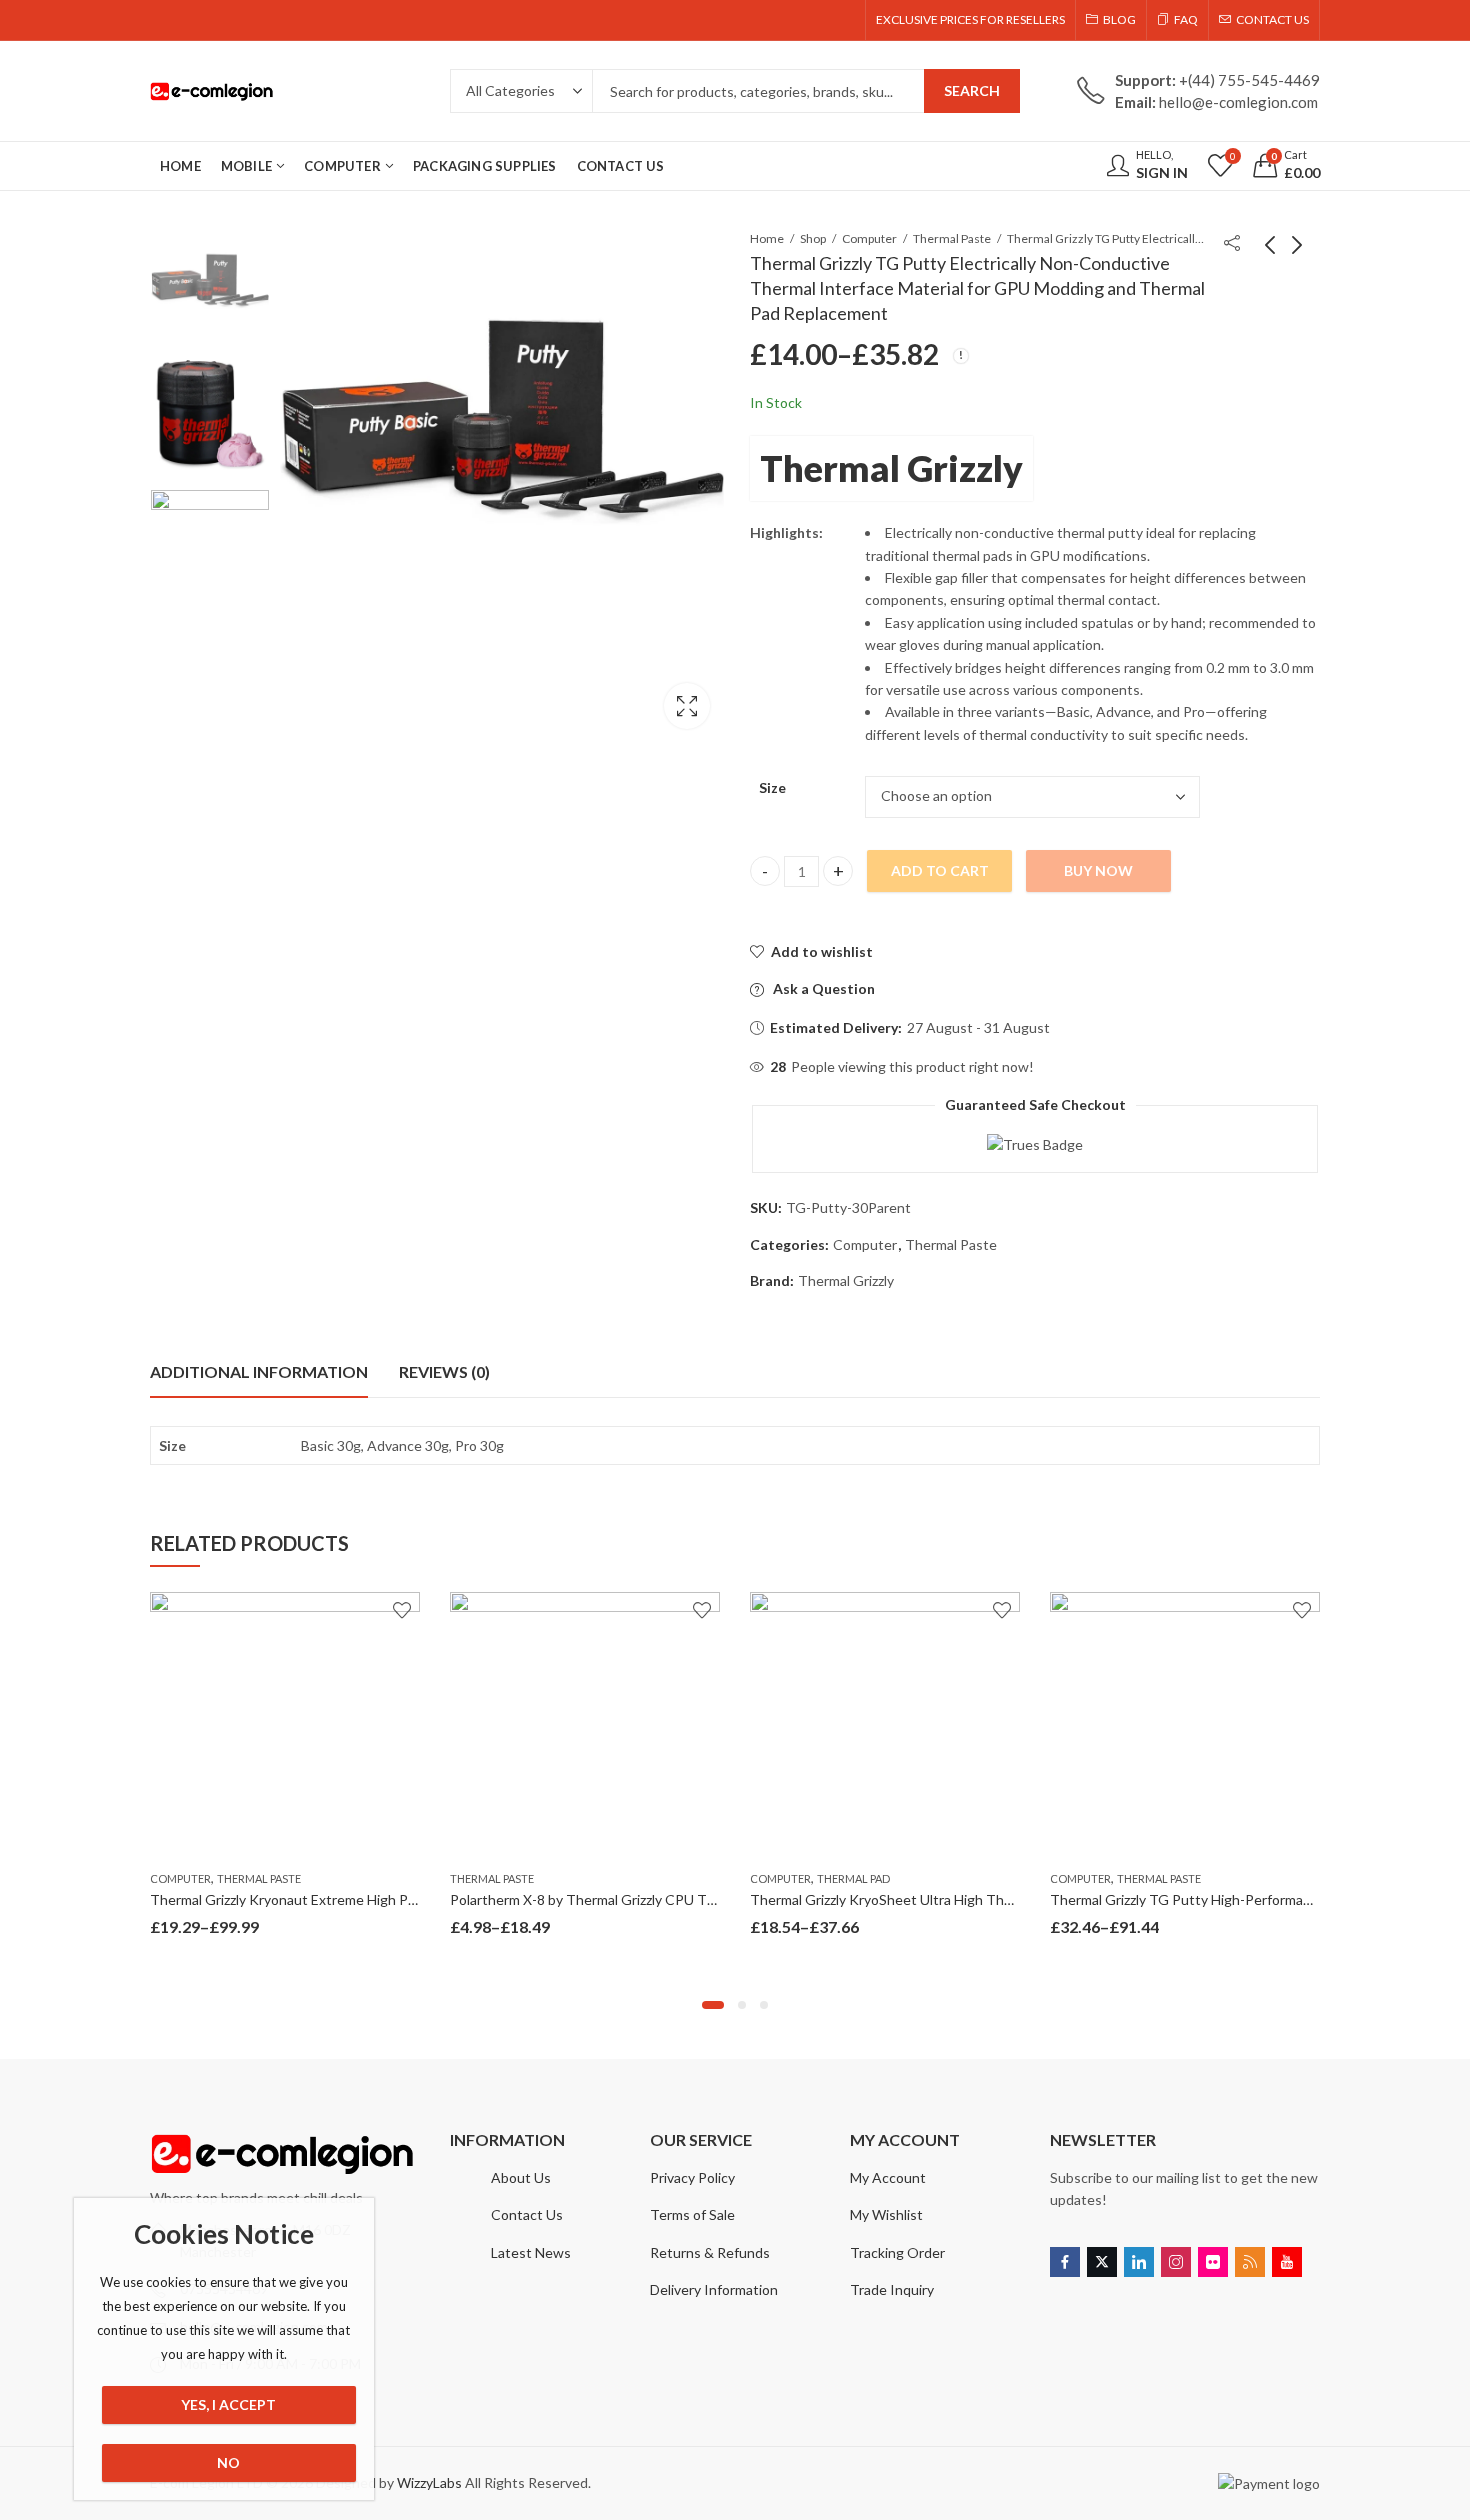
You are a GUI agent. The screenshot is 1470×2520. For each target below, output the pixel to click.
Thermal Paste (952, 238)
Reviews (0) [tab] (444, 1371)
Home (767, 238)
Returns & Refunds (710, 2252)
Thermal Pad (853, 1878)
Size (772, 787)
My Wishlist (886, 2214)
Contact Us (527, 2214)
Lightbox (687, 706)
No (228, 2462)
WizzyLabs (429, 2482)
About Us (521, 2177)
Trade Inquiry (892, 2289)
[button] (713, 2005)
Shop (813, 238)
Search (972, 90)
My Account (888, 2177)
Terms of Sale (692, 2214)
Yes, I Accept (228, 2404)
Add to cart (940, 870)
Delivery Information (714, 2289)
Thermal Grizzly (891, 468)
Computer (869, 238)
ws (562, 2252)
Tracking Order (897, 2252)
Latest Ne (522, 2252)
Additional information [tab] (259, 1371)
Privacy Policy (692, 2177)
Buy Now (1098, 870)
